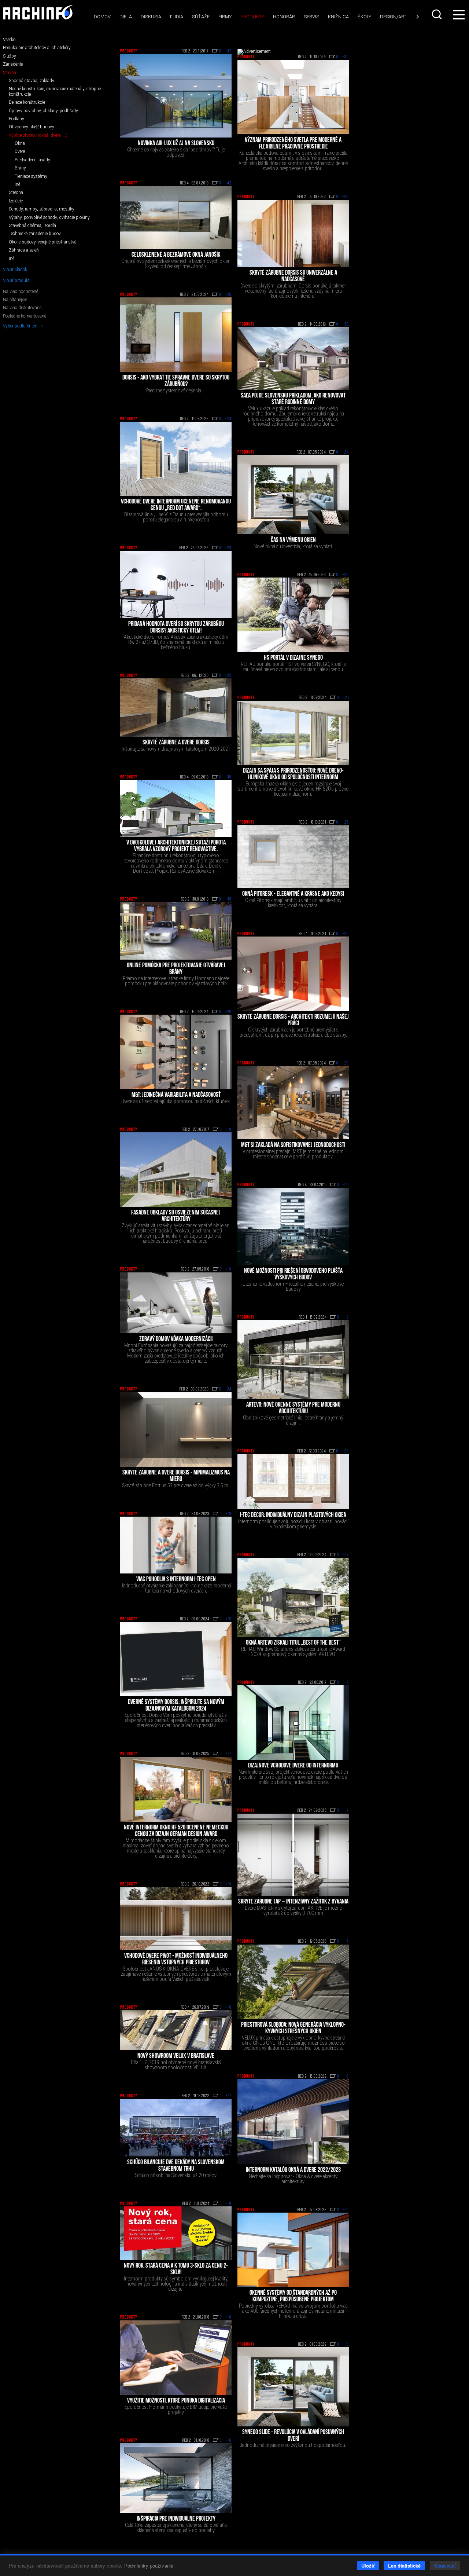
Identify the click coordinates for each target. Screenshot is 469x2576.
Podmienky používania (149, 2566)
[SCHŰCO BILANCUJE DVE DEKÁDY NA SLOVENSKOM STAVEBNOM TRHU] (176, 2128)
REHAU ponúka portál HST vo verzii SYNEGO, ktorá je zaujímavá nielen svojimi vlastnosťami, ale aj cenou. (293, 667)
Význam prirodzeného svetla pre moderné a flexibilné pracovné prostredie (293, 144)
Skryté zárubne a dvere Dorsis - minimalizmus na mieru (176, 1476)
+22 (228, 676)
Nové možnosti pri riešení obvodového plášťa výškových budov (293, 1275)
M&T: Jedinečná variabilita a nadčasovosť (176, 1095)
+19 (229, 1130)
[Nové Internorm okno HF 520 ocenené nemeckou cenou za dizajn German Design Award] (176, 1789)
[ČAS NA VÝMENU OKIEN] (293, 495)
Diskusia (151, 17)
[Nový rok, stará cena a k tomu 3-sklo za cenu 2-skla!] (176, 2233)
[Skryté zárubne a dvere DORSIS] (176, 708)
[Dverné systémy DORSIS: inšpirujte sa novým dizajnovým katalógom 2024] (176, 1659)
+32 (228, 51)
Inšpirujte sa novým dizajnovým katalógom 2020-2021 (176, 749)
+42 (228, 183)
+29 (346, 197)
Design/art (393, 17)
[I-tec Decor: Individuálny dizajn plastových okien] (293, 1482)
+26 (228, 295)
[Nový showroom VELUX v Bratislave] (176, 2030)
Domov (102, 17)
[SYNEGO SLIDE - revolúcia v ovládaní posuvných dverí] (293, 2387)
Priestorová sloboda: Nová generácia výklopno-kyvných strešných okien (293, 2029)
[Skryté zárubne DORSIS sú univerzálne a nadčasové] (293, 233)
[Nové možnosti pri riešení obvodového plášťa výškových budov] (293, 1226)
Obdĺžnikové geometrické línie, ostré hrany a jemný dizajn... (293, 1420)
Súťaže (201, 17)
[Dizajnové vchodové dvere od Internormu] (293, 1723)
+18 (229, 1514)
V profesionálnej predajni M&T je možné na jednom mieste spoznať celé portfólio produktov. (293, 1154)
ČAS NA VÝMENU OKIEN (293, 541)
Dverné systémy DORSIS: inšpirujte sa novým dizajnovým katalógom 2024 (176, 1706)
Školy (364, 17)
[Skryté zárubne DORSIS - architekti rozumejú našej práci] (293, 974)
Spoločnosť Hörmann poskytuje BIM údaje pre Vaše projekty (176, 2410)
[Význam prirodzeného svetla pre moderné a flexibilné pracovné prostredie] (293, 97)
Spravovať (445, 2566)
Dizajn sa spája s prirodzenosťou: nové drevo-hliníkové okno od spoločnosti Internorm (293, 774)
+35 (228, 899)
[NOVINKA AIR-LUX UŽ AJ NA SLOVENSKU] (176, 96)
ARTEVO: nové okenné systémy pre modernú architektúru (293, 1408)
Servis (311, 17)
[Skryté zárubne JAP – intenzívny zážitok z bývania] (293, 1855)
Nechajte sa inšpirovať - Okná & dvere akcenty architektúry (293, 2179)
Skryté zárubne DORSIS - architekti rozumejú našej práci (293, 1020)
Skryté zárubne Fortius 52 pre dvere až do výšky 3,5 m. (176, 1485)
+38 (228, 777)
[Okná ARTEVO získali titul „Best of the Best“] (293, 1597)
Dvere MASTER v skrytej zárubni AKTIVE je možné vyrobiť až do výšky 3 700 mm (293, 1910)
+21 (346, 698)
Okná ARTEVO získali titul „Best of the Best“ (293, 1643)
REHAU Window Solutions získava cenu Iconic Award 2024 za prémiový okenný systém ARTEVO (293, 1652)
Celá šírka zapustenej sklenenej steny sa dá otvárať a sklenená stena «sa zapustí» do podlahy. (176, 2528)
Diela (126, 17)
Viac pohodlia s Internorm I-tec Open (176, 1580)
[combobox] (437, 14)
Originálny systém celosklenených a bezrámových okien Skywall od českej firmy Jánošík (176, 264)
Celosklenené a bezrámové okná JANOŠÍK (176, 255)
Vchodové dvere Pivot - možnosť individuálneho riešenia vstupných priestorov (176, 1960)
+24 (228, 419)
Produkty (252, 17)
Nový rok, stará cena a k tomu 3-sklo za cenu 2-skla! (176, 2269)
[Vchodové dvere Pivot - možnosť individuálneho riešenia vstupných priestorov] (176, 1919)
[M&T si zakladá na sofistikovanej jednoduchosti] (293, 1103)
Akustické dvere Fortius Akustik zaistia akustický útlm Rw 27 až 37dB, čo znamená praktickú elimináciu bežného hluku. (176, 642)
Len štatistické (404, 2566)
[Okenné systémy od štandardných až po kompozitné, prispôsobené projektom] (293, 2250)
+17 (346, 1555)
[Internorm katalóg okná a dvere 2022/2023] (293, 2121)
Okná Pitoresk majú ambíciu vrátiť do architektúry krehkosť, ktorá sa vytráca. (293, 903)
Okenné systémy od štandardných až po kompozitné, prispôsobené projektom (293, 2297)
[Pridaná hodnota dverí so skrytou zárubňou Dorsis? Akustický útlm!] (176, 585)
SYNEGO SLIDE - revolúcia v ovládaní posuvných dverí (293, 2436)
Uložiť (368, 2566)
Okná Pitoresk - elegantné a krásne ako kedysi (293, 894)
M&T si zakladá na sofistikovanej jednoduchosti (293, 1146)
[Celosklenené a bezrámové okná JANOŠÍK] (176, 218)
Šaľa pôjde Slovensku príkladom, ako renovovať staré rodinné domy (293, 399)
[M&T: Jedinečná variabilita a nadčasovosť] (176, 1052)
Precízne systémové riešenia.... (176, 391)
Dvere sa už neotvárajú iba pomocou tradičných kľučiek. (176, 1101)
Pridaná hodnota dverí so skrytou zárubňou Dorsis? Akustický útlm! (176, 628)
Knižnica (338, 17)
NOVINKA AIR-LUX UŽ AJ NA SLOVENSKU (176, 144)
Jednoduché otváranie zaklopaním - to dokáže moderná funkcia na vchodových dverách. (176, 1588)
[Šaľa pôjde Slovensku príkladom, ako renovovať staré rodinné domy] (293, 358)
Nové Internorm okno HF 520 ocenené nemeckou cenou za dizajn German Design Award (176, 1831)
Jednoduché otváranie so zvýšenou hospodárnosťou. (293, 2445)
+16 (346, 2077)
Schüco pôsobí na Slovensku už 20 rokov (176, 2175)
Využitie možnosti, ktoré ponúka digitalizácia (176, 2401)
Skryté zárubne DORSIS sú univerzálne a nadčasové (293, 276)
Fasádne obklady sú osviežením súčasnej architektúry (176, 1216)
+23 (228, 548)
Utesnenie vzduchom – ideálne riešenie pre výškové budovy (293, 1286)
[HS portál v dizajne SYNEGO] (293, 615)
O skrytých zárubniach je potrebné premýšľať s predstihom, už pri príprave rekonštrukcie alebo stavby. (293, 1032)
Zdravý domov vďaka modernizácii (176, 1340)
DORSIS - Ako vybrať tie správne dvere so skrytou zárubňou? (176, 381)
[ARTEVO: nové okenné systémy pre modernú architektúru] (293, 1360)
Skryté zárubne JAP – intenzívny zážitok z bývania (293, 1902)
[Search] (437, 14)
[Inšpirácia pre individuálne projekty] (176, 2478)
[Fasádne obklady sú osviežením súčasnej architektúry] (176, 1170)
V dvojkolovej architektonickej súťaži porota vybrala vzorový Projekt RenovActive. (176, 846)
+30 (346, 57)
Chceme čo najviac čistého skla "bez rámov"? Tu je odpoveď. (176, 152)
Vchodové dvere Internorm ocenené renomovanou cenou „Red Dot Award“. (176, 505)
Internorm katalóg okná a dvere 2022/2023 (293, 2170)
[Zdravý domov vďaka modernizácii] (176, 1303)
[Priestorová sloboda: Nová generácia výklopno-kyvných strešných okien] (293, 1982)
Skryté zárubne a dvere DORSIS (176, 743)
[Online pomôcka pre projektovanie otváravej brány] (176, 931)
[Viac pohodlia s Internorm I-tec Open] (176, 1545)
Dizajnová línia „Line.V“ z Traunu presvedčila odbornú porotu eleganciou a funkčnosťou (176, 517)
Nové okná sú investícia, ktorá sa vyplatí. (293, 546)
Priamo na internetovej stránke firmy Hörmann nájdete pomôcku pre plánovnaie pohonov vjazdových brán (176, 981)
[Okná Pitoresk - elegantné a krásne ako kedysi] (293, 857)
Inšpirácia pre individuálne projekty (176, 2519)
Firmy (225, 17)
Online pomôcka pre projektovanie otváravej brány (176, 969)
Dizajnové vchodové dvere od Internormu (293, 1766)
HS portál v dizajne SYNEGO (293, 658)
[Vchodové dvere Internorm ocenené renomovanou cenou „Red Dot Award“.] (176, 459)
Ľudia (177, 17)
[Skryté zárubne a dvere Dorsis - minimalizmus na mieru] (176, 1430)
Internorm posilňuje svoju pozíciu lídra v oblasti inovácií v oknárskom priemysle (293, 1524)
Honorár (284, 17)
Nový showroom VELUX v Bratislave (176, 2056)
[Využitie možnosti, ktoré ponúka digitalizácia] (176, 2358)
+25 (346, 822)
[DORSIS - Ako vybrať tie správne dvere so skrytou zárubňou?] (176, 335)
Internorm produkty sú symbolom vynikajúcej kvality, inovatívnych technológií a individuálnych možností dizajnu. (176, 2284)
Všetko (9, 40)
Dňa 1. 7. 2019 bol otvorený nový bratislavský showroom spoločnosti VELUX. (176, 2065)
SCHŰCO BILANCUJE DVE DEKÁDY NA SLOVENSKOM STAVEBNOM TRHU (176, 2166)
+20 (346, 934)
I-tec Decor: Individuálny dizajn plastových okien (293, 1516)
